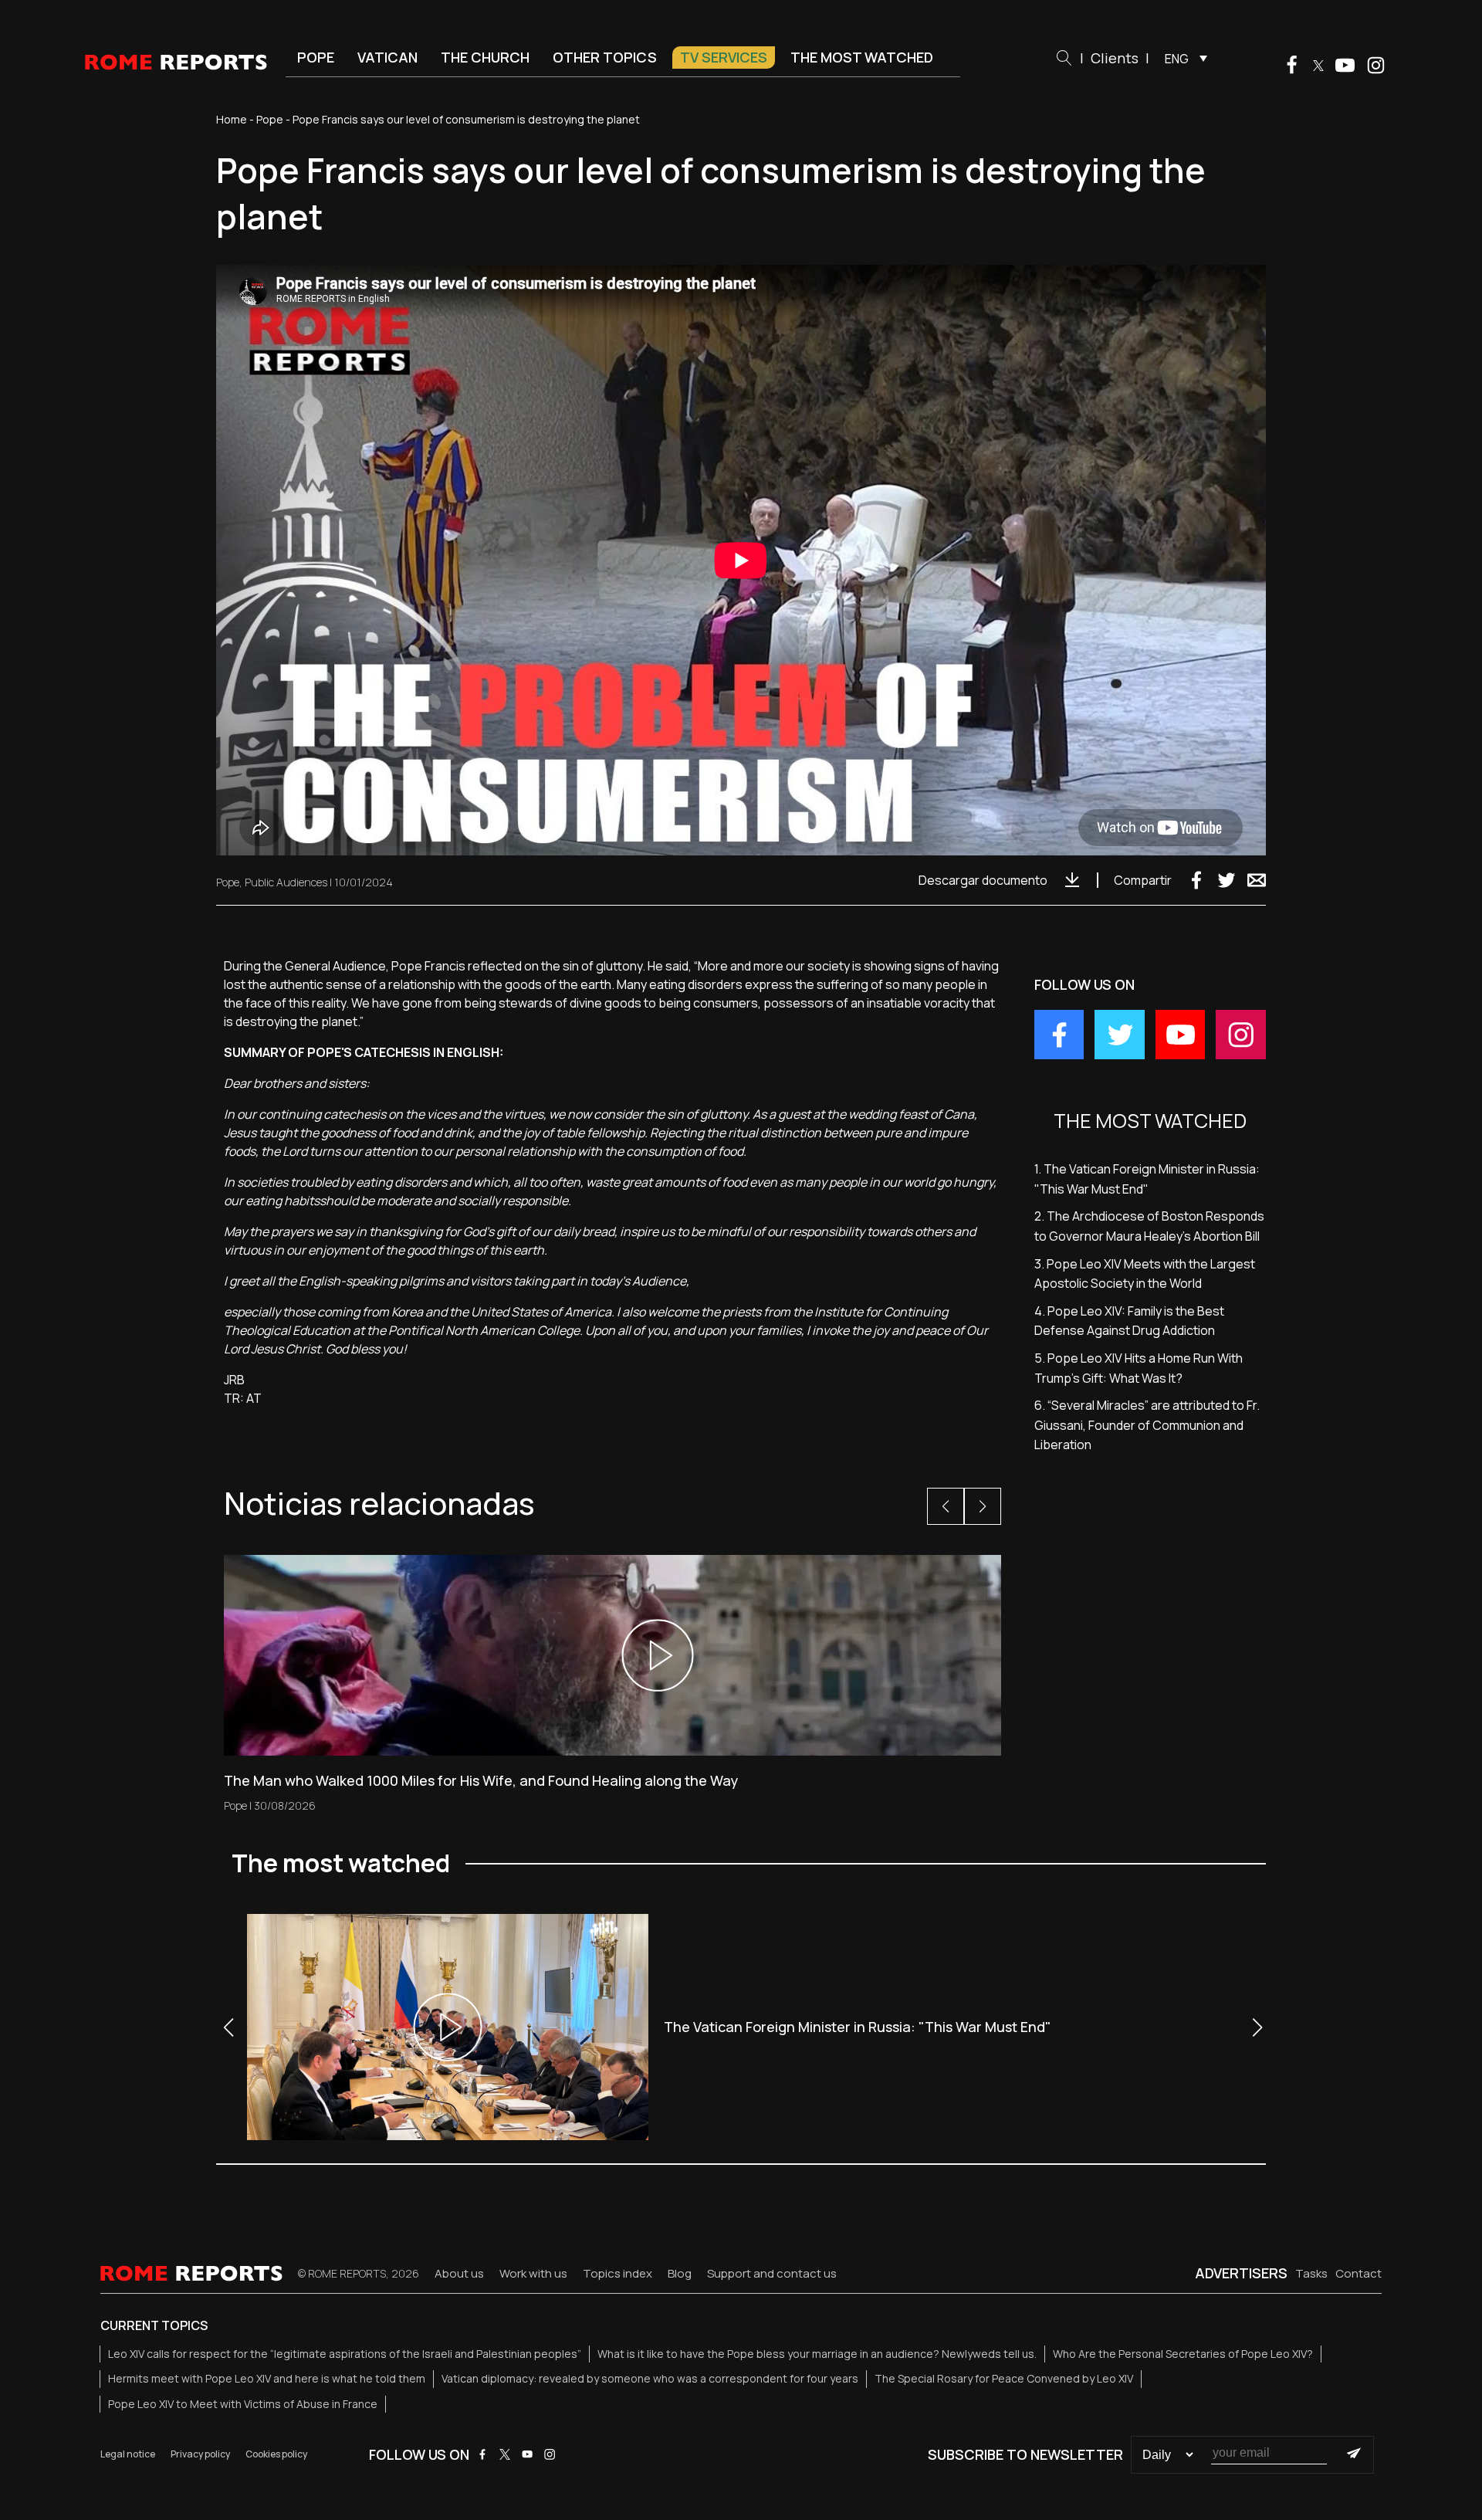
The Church (485, 57)
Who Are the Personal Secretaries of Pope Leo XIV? (1183, 2354)
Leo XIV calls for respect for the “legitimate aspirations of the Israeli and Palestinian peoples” (345, 2354)
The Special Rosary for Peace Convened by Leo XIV (1004, 2378)
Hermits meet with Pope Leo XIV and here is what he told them (267, 2378)
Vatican (387, 57)
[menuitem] (1182, 58)
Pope (316, 57)
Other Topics (605, 57)
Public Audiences (286, 882)
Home (232, 119)
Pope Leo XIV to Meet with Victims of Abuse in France (243, 2404)
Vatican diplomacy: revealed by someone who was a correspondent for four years (650, 2378)
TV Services (724, 57)
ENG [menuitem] (1177, 59)
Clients (1115, 58)
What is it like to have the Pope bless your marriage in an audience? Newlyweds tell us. (817, 2354)
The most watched (862, 57)
